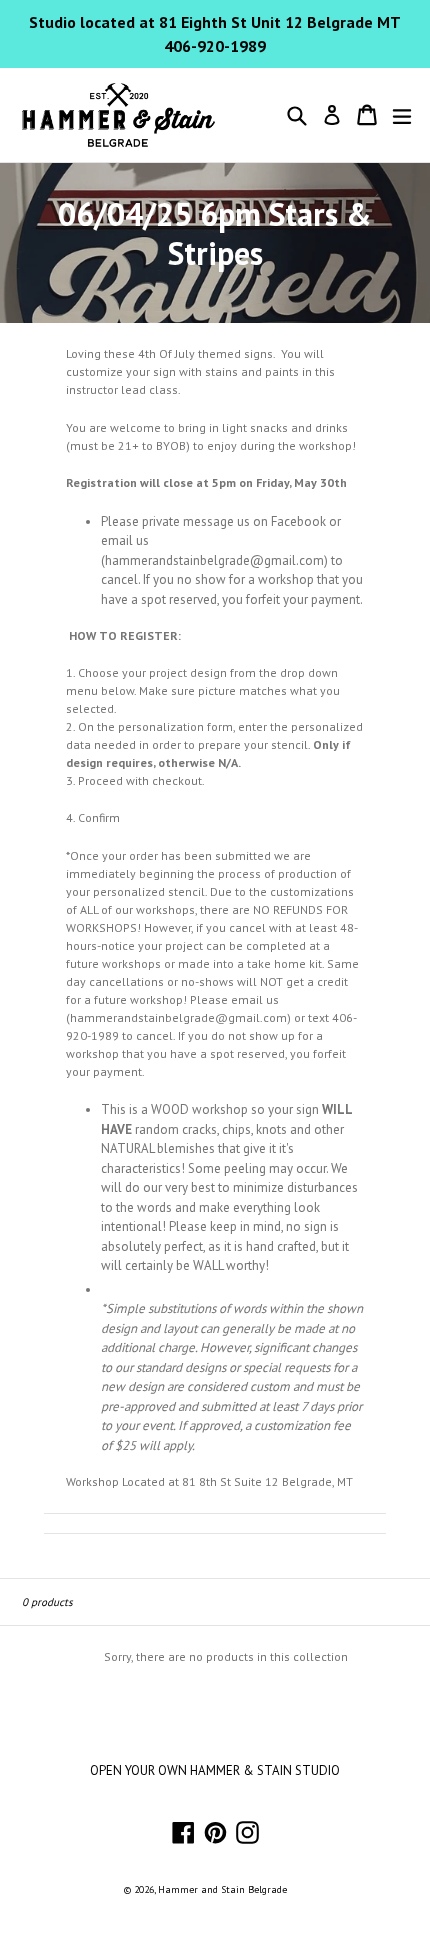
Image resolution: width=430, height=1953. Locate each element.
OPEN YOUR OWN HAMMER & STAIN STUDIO (215, 1770)
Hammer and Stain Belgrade (222, 1889)
